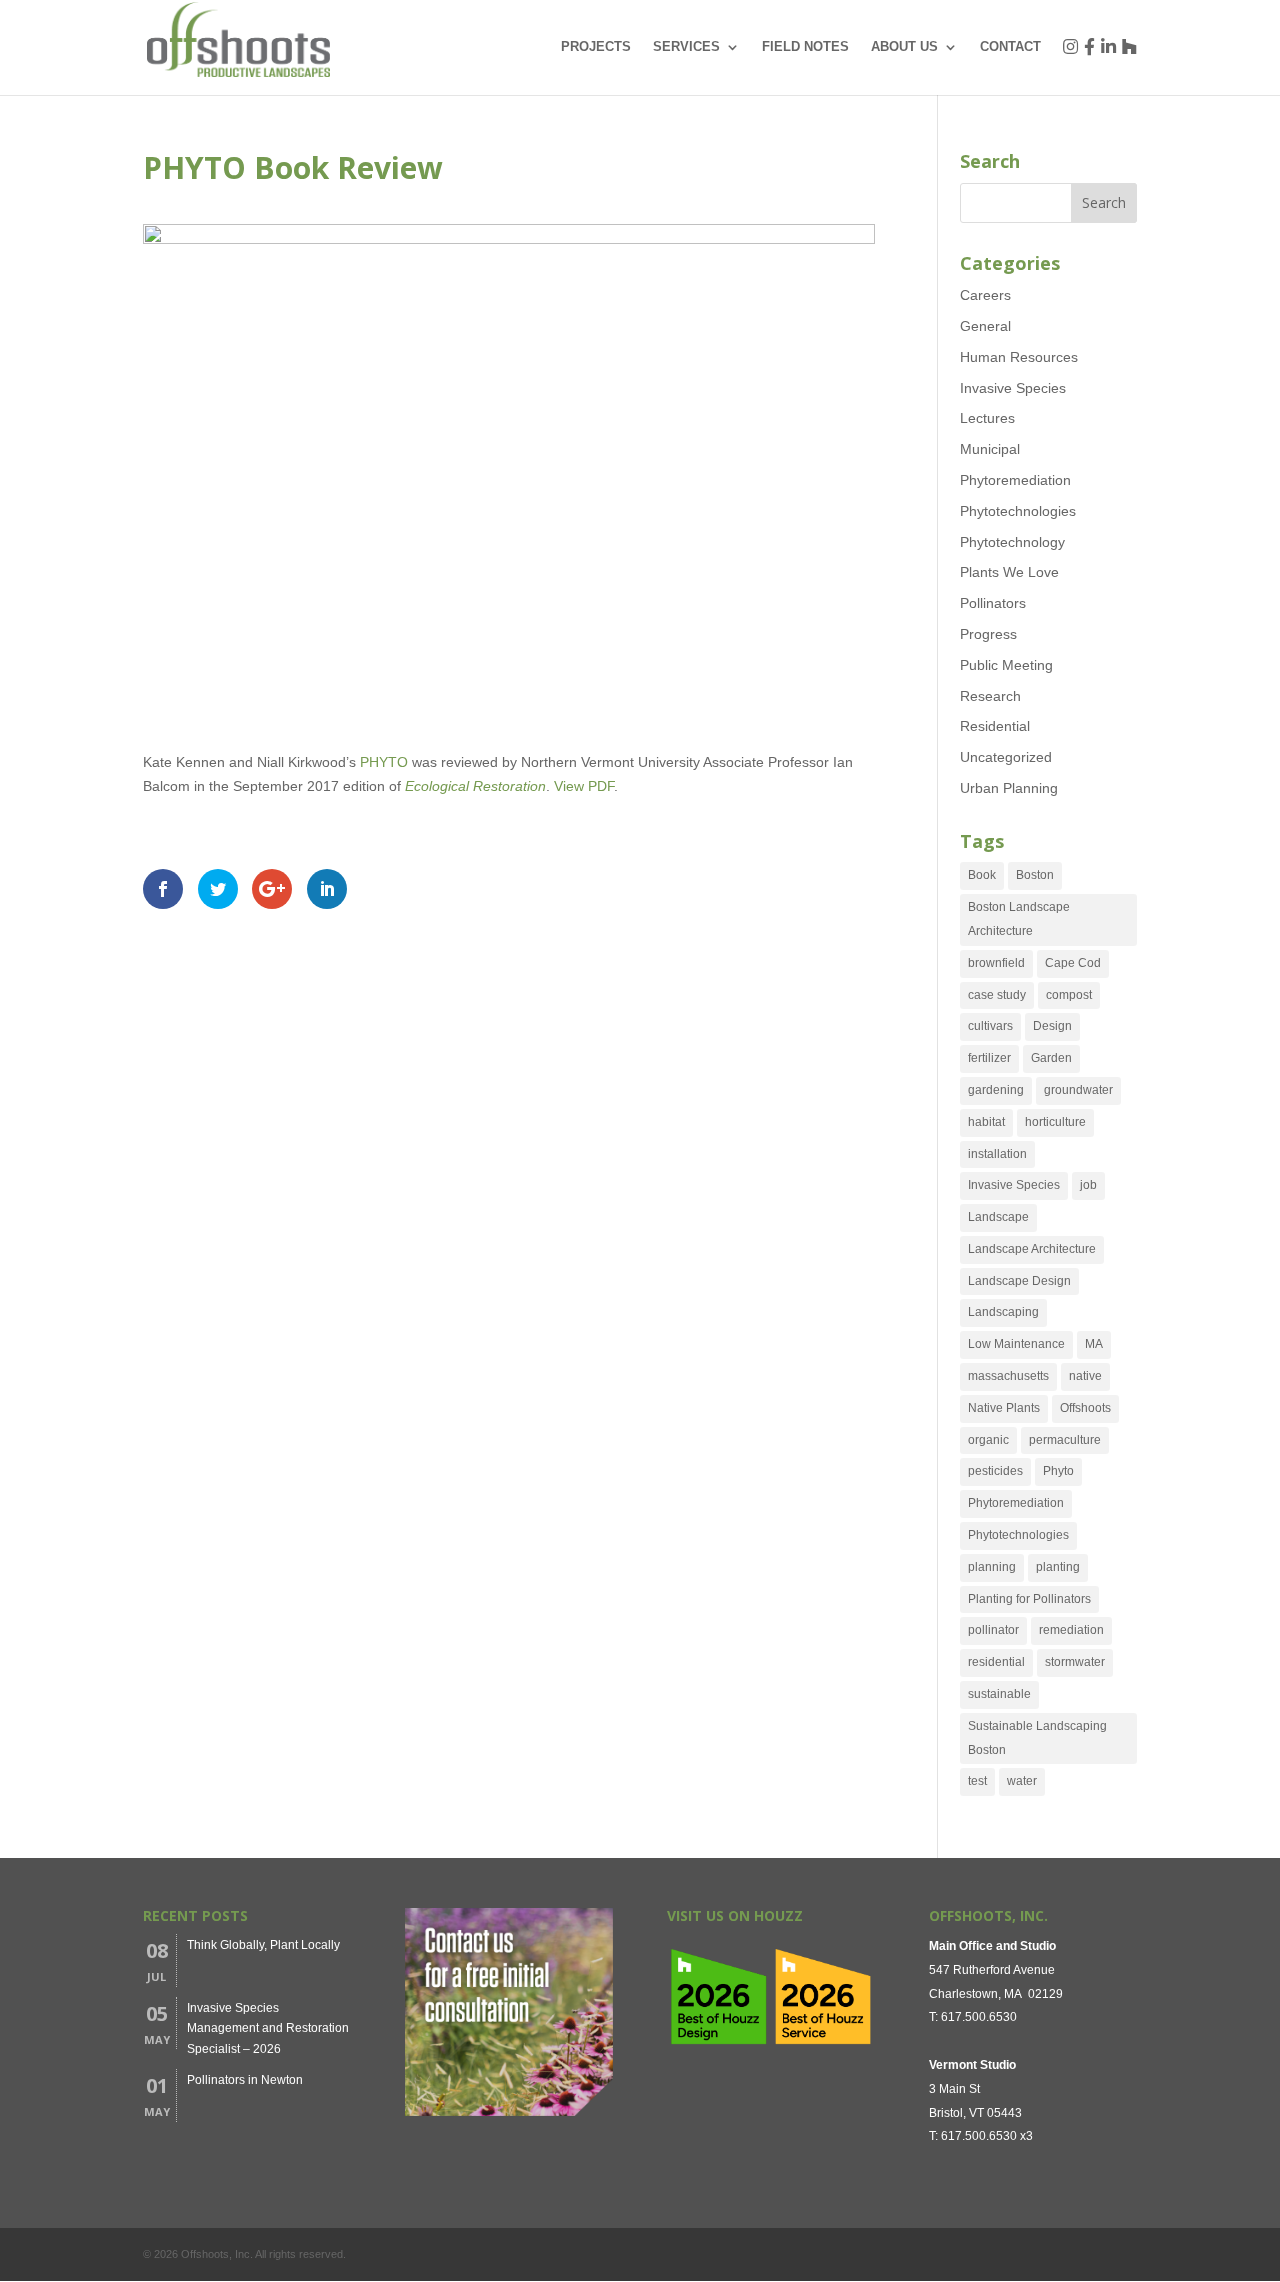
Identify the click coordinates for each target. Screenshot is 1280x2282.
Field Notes (805, 47)
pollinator (993, 1630)
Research (990, 696)
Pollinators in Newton (245, 2080)
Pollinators (993, 603)
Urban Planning (1009, 788)
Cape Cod (1073, 963)
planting (1058, 1567)
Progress (988, 634)
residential (996, 1662)
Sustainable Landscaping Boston (1037, 1738)
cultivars (990, 1026)
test (977, 1781)
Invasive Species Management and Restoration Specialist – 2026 (268, 2028)
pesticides (995, 1471)
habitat (986, 1122)
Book (982, 875)
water (1022, 1781)
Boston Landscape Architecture (1019, 919)
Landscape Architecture (1032, 1249)
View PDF (584, 786)
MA (1094, 1344)
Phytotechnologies (1018, 511)
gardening (996, 1090)
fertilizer (989, 1058)
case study (997, 995)
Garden (1051, 1058)
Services (686, 47)
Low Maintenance (1016, 1344)
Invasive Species (1013, 388)
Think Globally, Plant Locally (263, 1945)
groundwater (1078, 1090)
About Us (904, 47)
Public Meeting (1006, 665)
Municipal (990, 449)
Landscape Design (1019, 1281)
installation (997, 1154)
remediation (1071, 1630)
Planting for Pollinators (1029, 1599)
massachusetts (1008, 1376)
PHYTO (386, 762)
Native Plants (1004, 1408)
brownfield (996, 963)
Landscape (998, 1217)
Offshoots (1085, 1408)
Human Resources (1019, 357)
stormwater (1075, 1662)
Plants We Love (1009, 572)
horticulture (1055, 1122)
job (1088, 1185)
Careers (985, 295)
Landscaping (1003, 1312)
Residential (995, 726)
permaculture (1065, 1440)
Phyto (1058, 1471)
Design (1052, 1026)
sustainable (999, 1694)
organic (988, 1440)
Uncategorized (1006, 757)
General (985, 326)
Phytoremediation (1015, 480)
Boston (1035, 875)
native (1085, 1376)
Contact (1010, 47)
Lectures (987, 418)
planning (992, 1567)
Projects (596, 47)
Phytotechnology (1012, 542)
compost (1069, 995)
